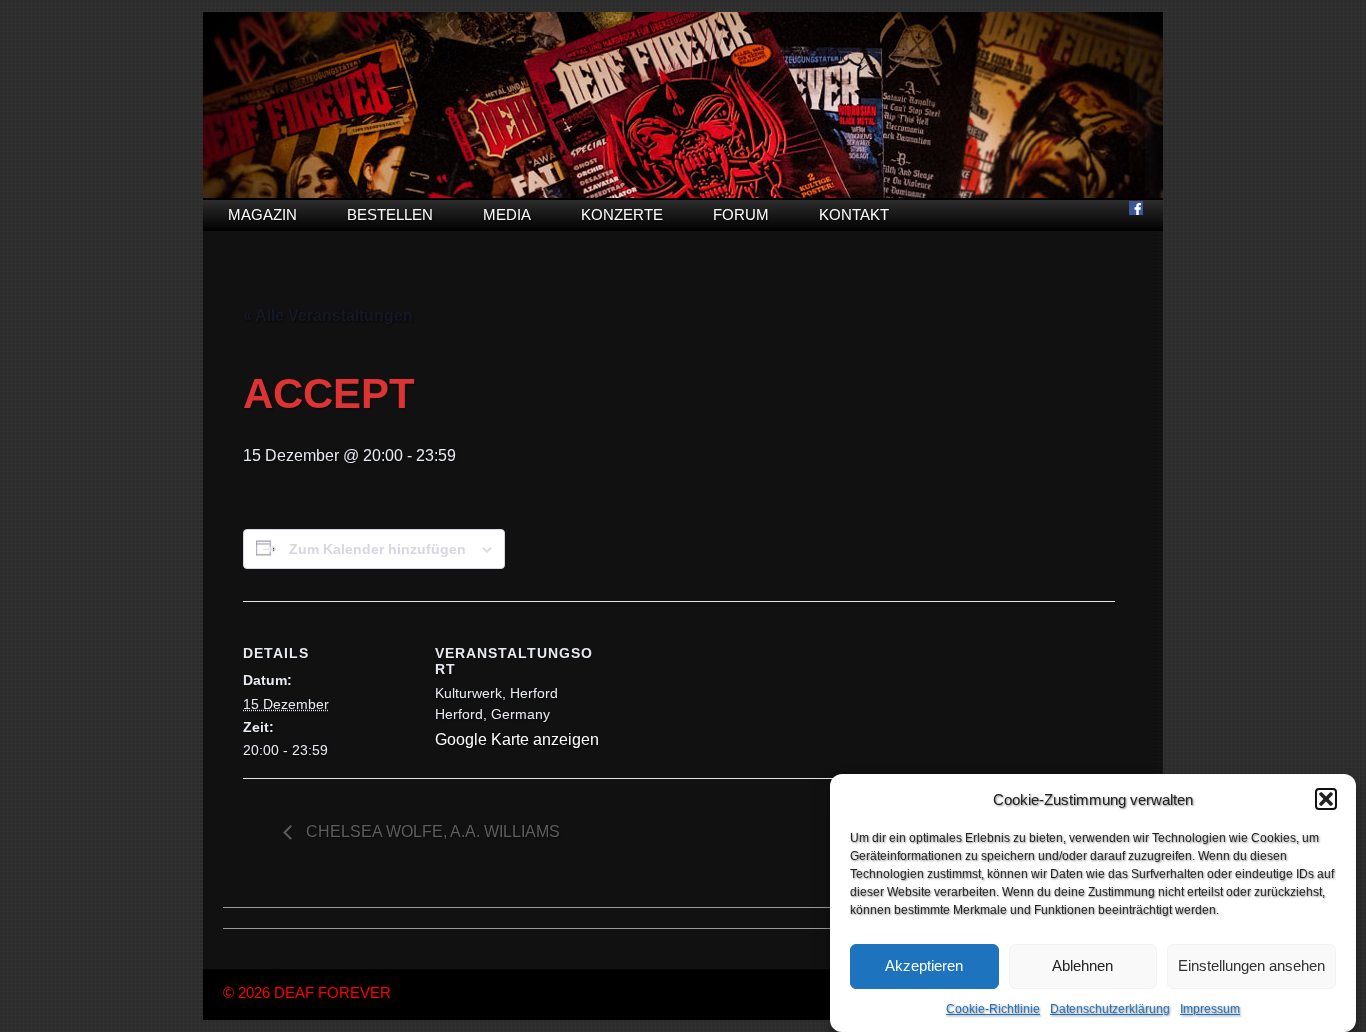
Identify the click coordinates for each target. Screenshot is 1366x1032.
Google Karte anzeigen (517, 739)
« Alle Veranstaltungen (328, 315)
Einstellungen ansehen (1251, 966)
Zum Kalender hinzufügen (377, 549)
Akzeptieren (924, 966)
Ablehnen (1082, 966)
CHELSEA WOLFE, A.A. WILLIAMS (431, 831)
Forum (741, 215)
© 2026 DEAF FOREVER (307, 993)
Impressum (1210, 1009)
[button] (1326, 799)
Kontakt (854, 215)
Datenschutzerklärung (1110, 1009)
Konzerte (622, 215)
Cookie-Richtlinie (993, 1009)
